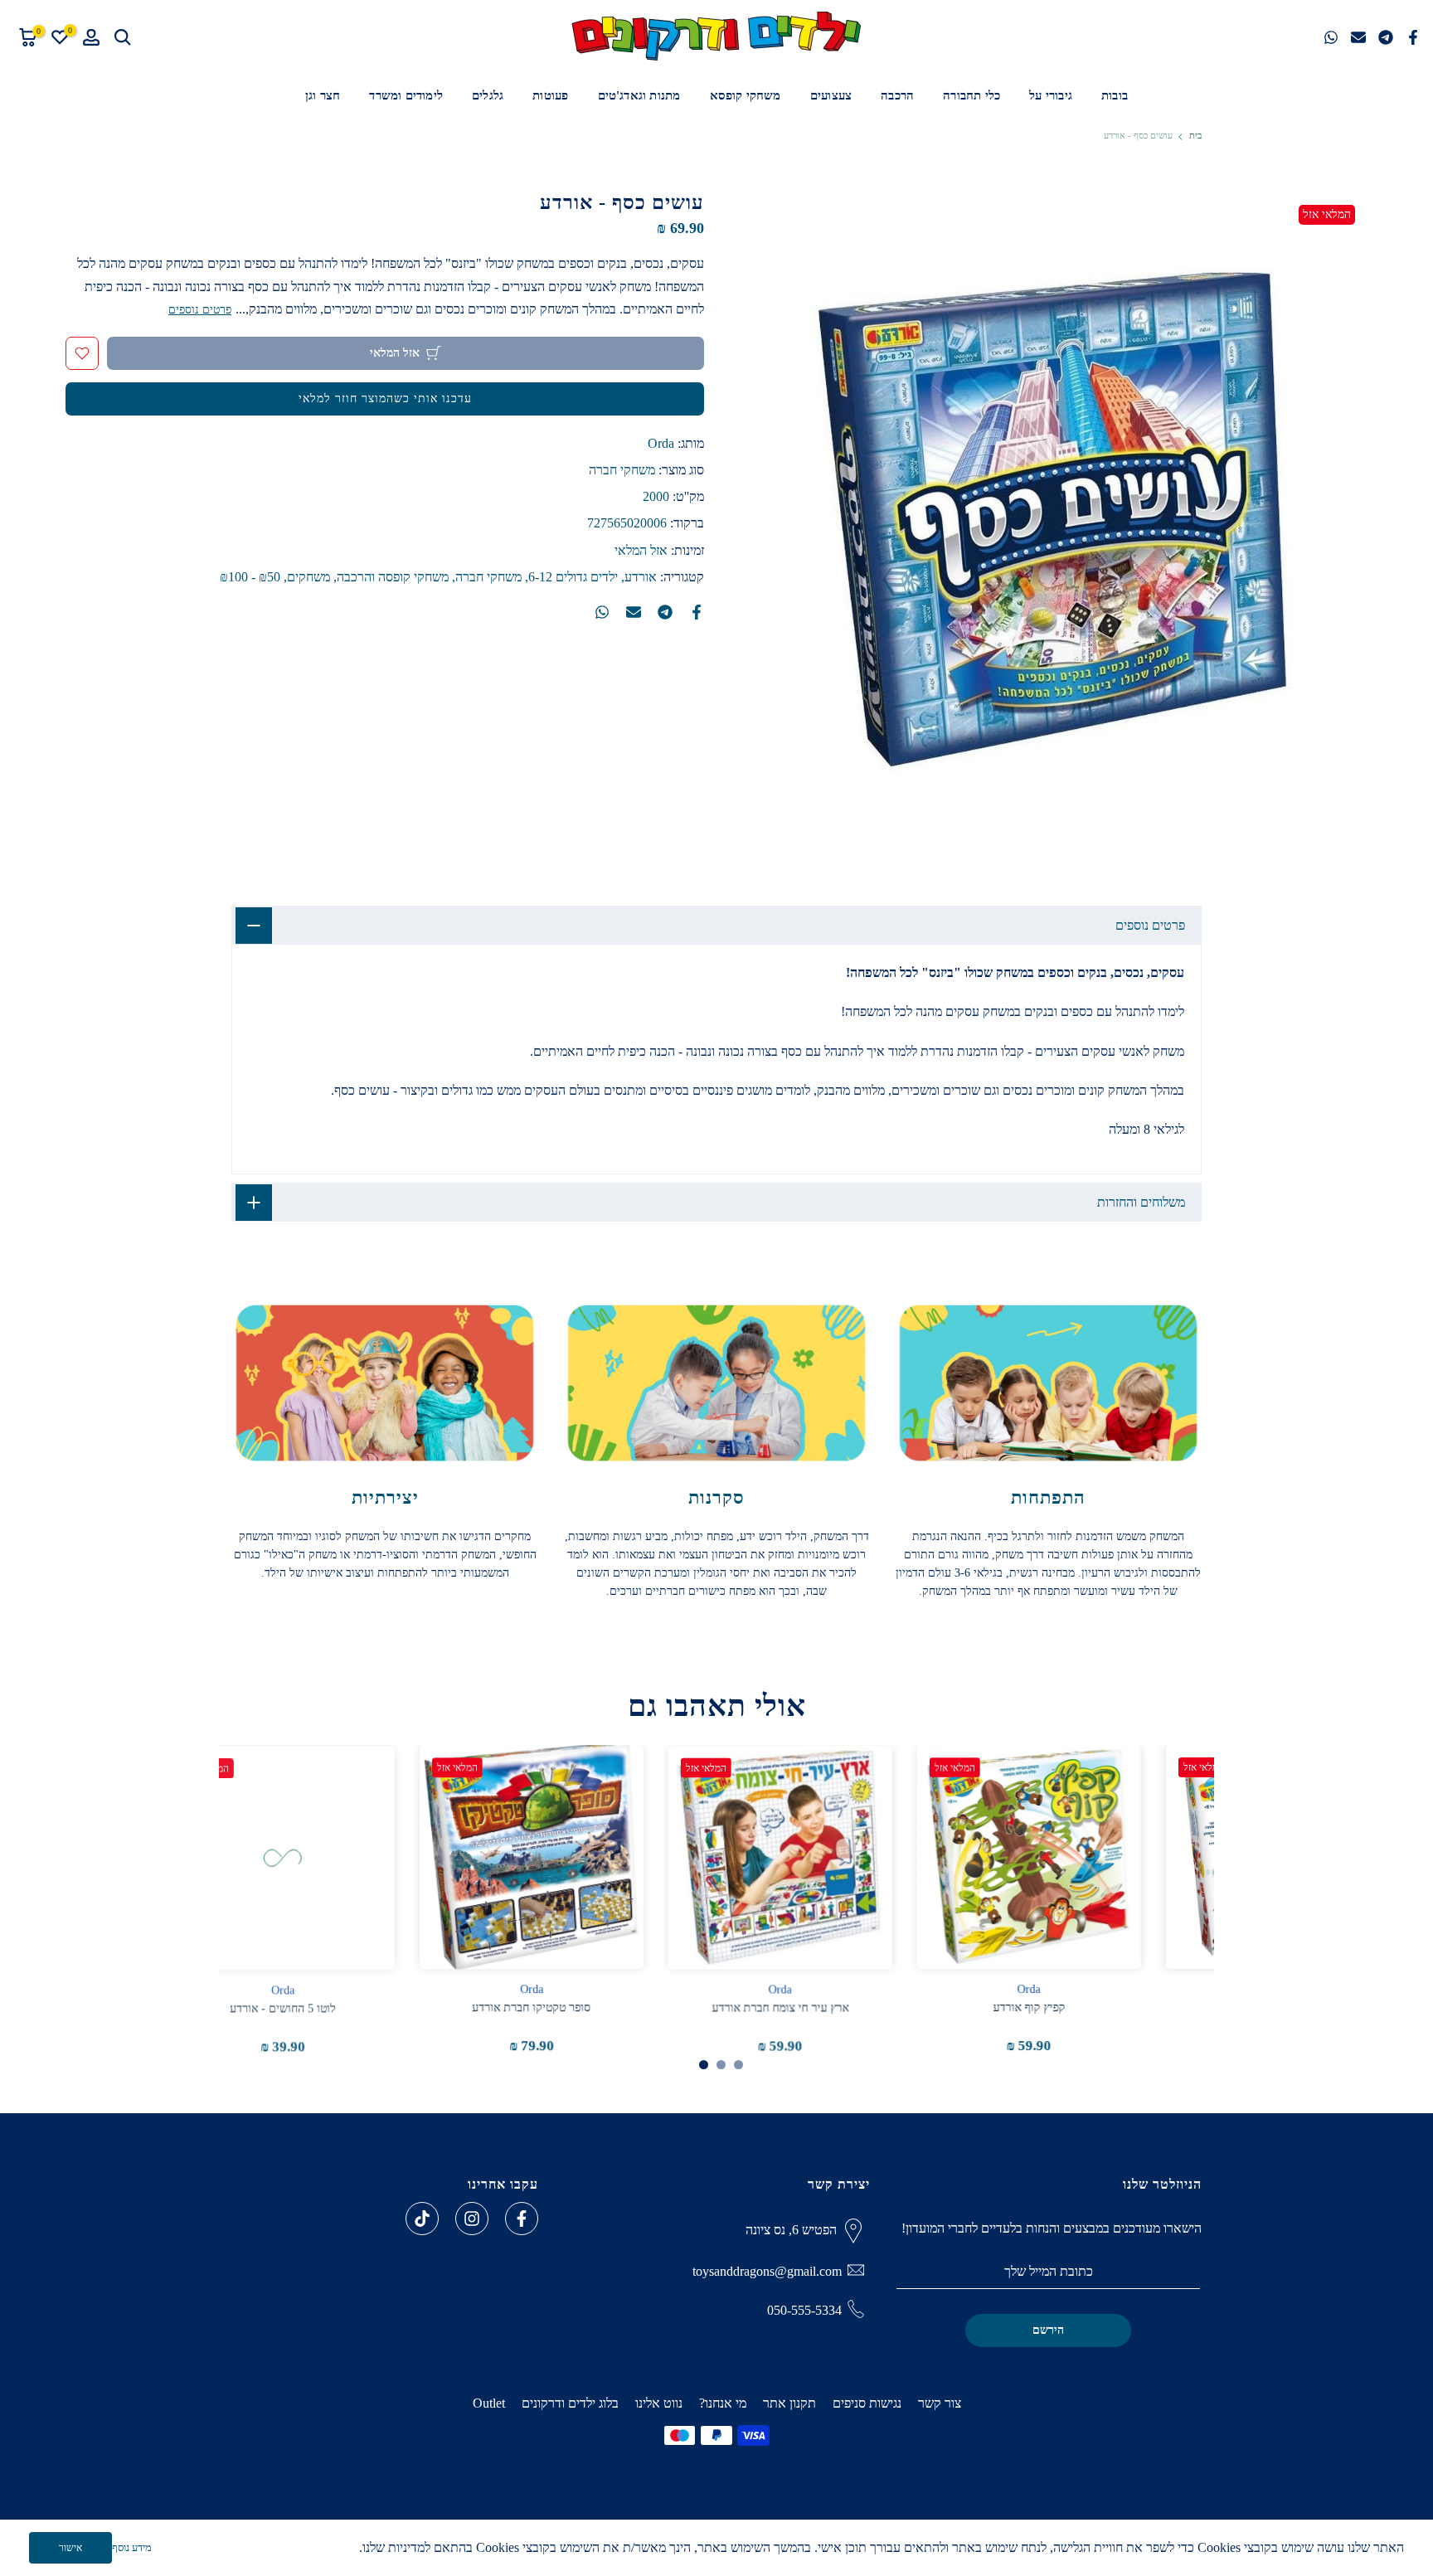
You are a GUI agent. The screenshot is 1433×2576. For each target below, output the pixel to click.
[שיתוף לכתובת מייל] (1358, 37)
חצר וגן (323, 95)
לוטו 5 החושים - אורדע (343, 2007)
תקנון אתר (789, 2403)
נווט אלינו (659, 2403)
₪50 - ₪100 (250, 577)
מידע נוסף (132, 2547)
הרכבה (897, 95)
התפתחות (1048, 1497)
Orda (661, 443)
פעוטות (550, 95)
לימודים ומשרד (406, 95)
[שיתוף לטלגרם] (1386, 37)
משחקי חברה (622, 470)
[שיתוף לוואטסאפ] (1331, 37)
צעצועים (831, 95)
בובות (1115, 95)
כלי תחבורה (972, 95)
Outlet (489, 2403)
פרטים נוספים (200, 309)
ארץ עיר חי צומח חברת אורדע (841, 2007)
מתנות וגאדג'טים (639, 95)
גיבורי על (1051, 95)
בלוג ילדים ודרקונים (570, 2403)
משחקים (308, 577)
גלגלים (488, 95)
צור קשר (940, 2403)
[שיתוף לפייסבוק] (1413, 37)
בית (1195, 136)
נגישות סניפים (867, 2403)
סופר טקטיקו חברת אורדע (593, 2007)
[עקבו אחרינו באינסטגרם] (472, 2219)
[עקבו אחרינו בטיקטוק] (422, 2219)
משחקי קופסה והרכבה (393, 577)
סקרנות (716, 1497)
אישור (70, 2548)
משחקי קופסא (746, 95)
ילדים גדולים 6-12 (573, 577)
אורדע (641, 577)
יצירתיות (385, 1497)
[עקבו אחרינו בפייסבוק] (522, 2219)
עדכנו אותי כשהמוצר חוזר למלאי (385, 399)
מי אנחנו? (723, 2403)
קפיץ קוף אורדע (1090, 2007)
